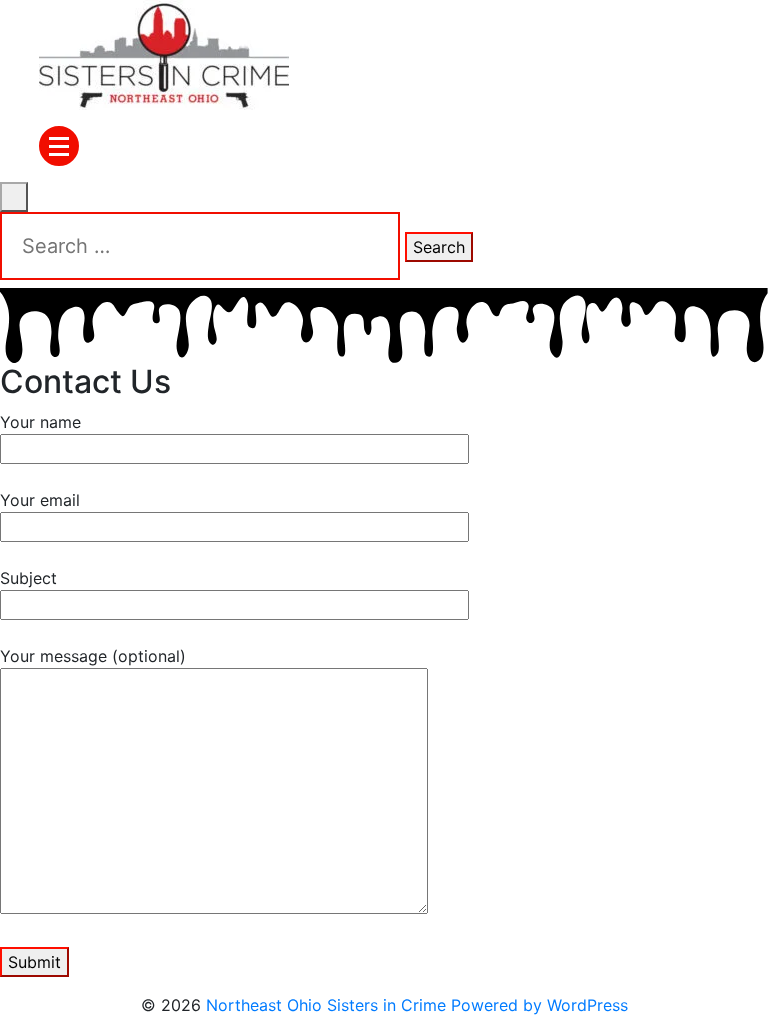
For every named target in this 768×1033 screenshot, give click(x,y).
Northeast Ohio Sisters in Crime (326, 1005)
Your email (40, 500)
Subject (28, 578)
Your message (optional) (93, 656)
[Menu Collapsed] (59, 146)
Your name (40, 422)
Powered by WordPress (539, 1005)
